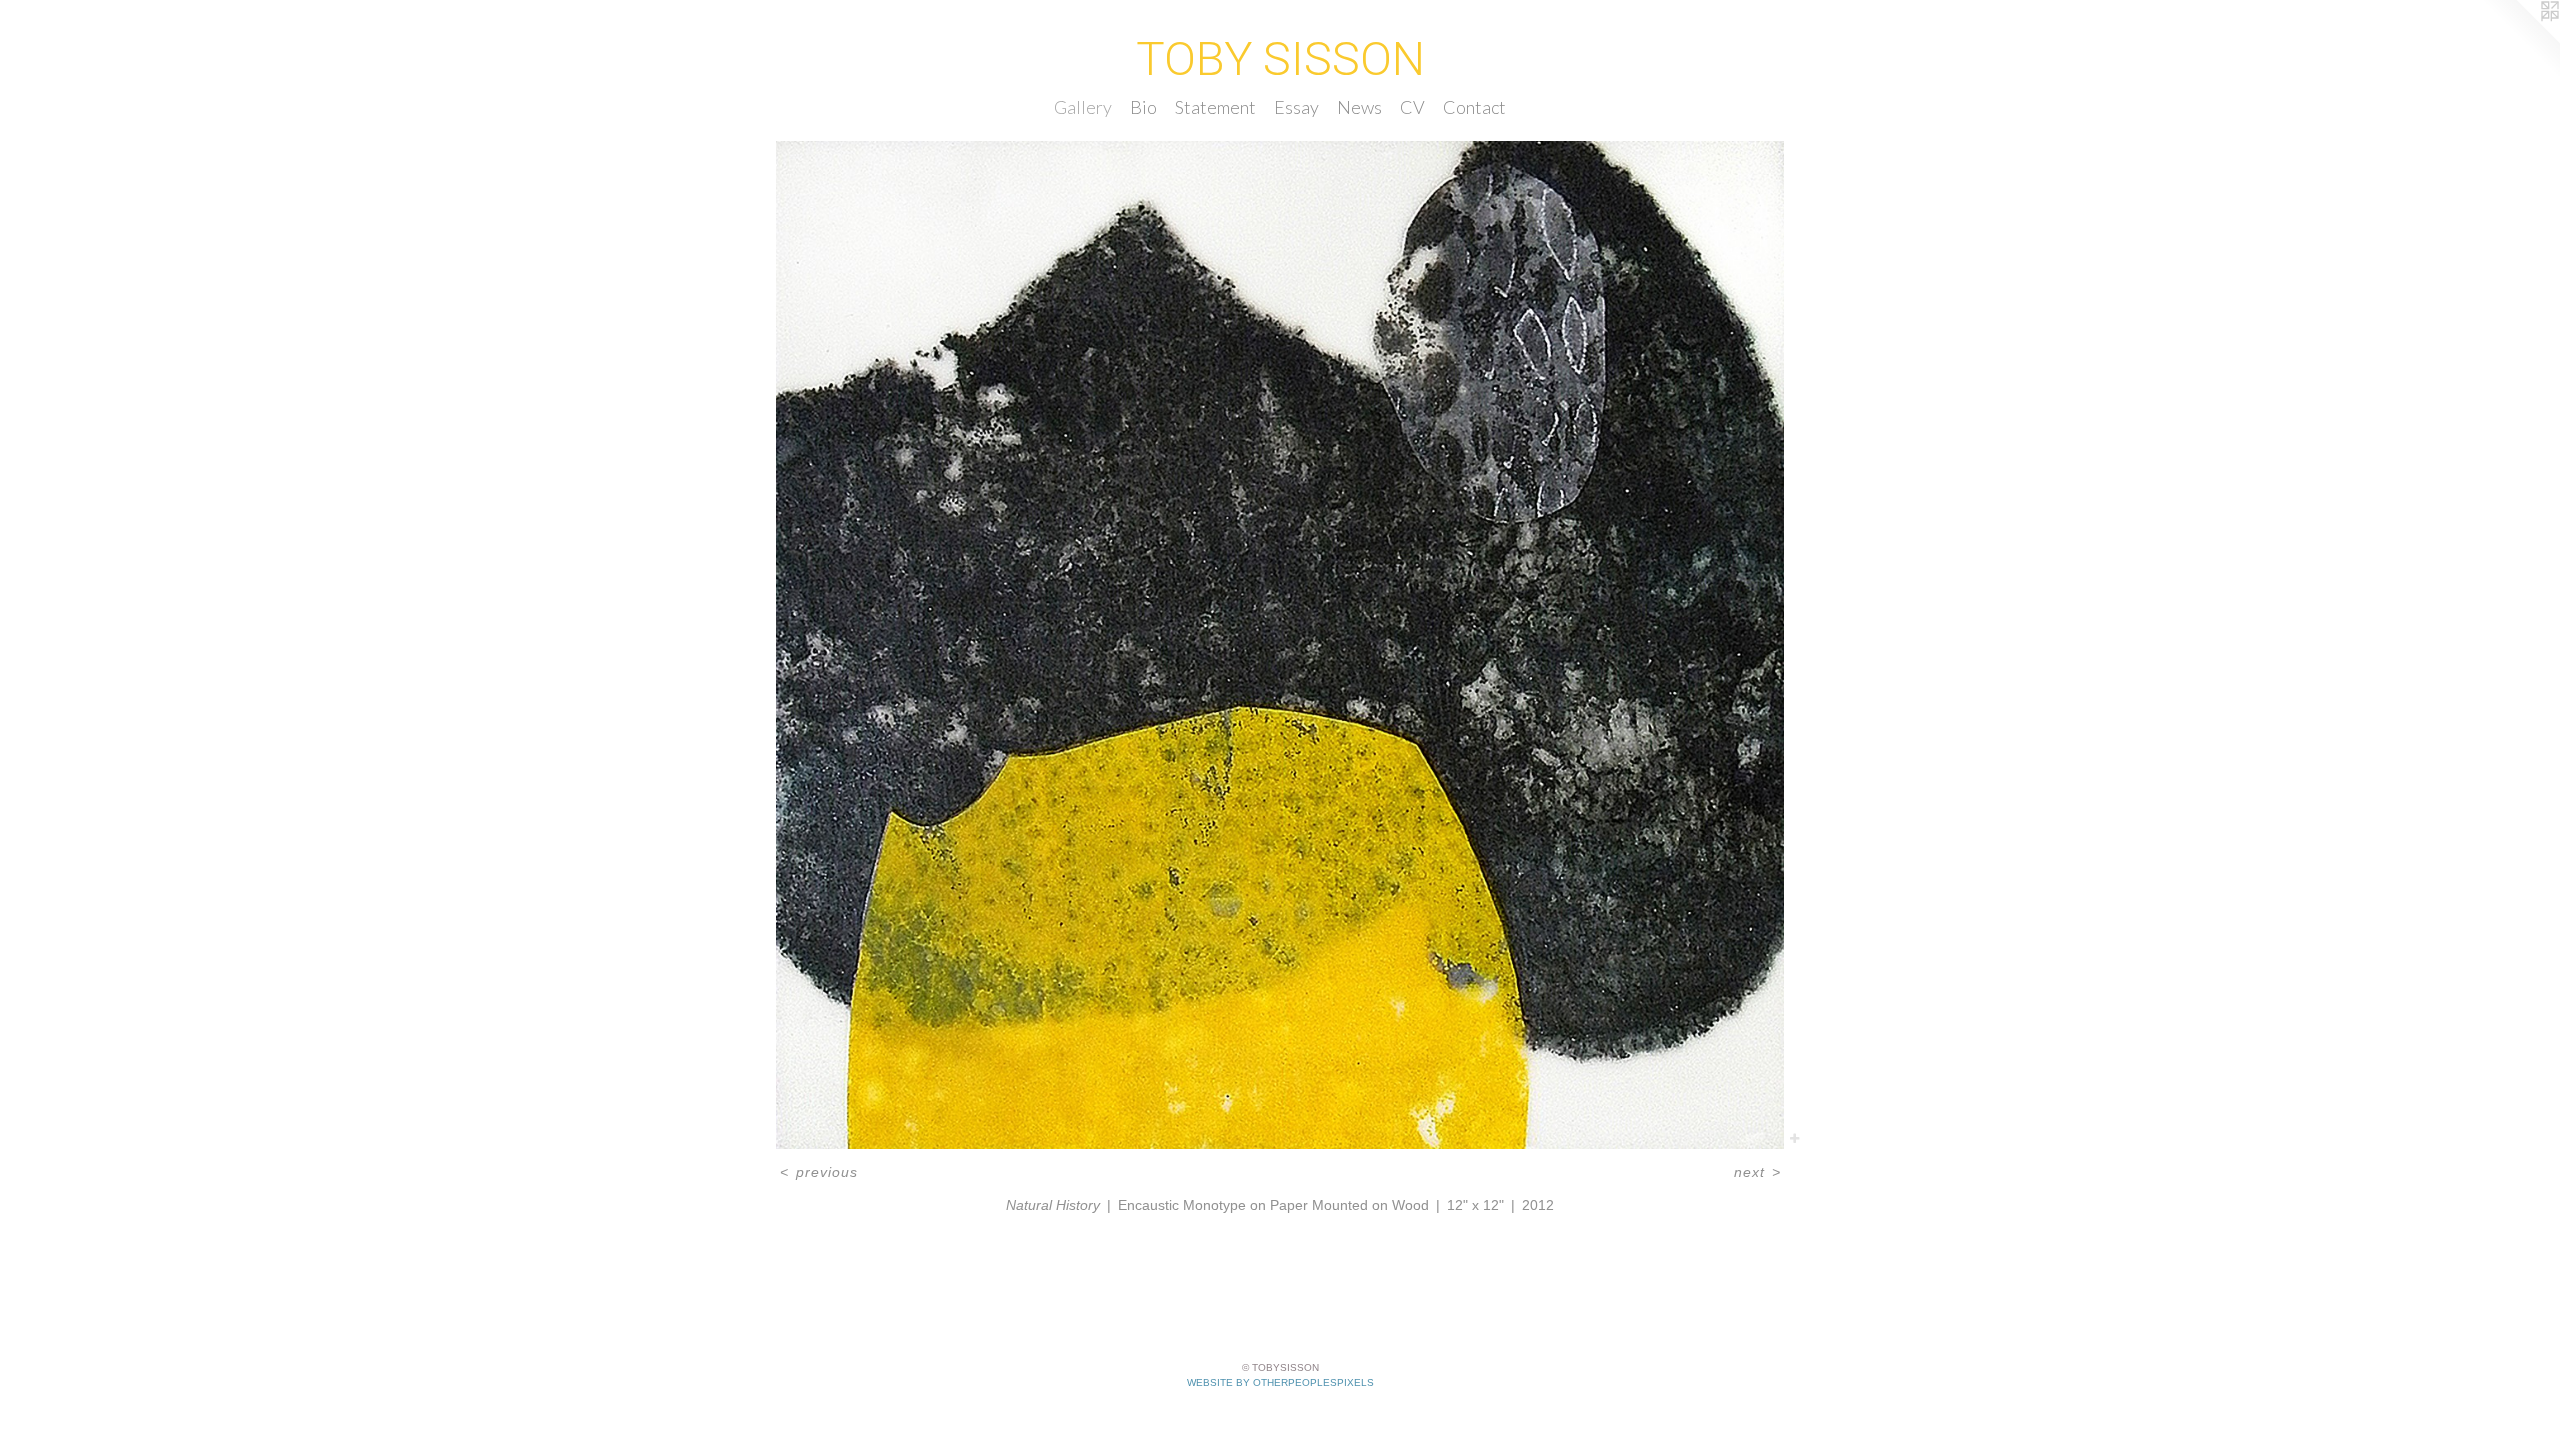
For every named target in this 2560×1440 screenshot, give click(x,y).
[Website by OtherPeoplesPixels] (2520, 40)
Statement (1215, 107)
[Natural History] (1280, 645)
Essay (1296, 107)
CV (1412, 107)
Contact (1474, 107)
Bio (1143, 107)
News (1359, 107)
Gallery (1083, 107)
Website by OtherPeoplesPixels (1280, 1382)
